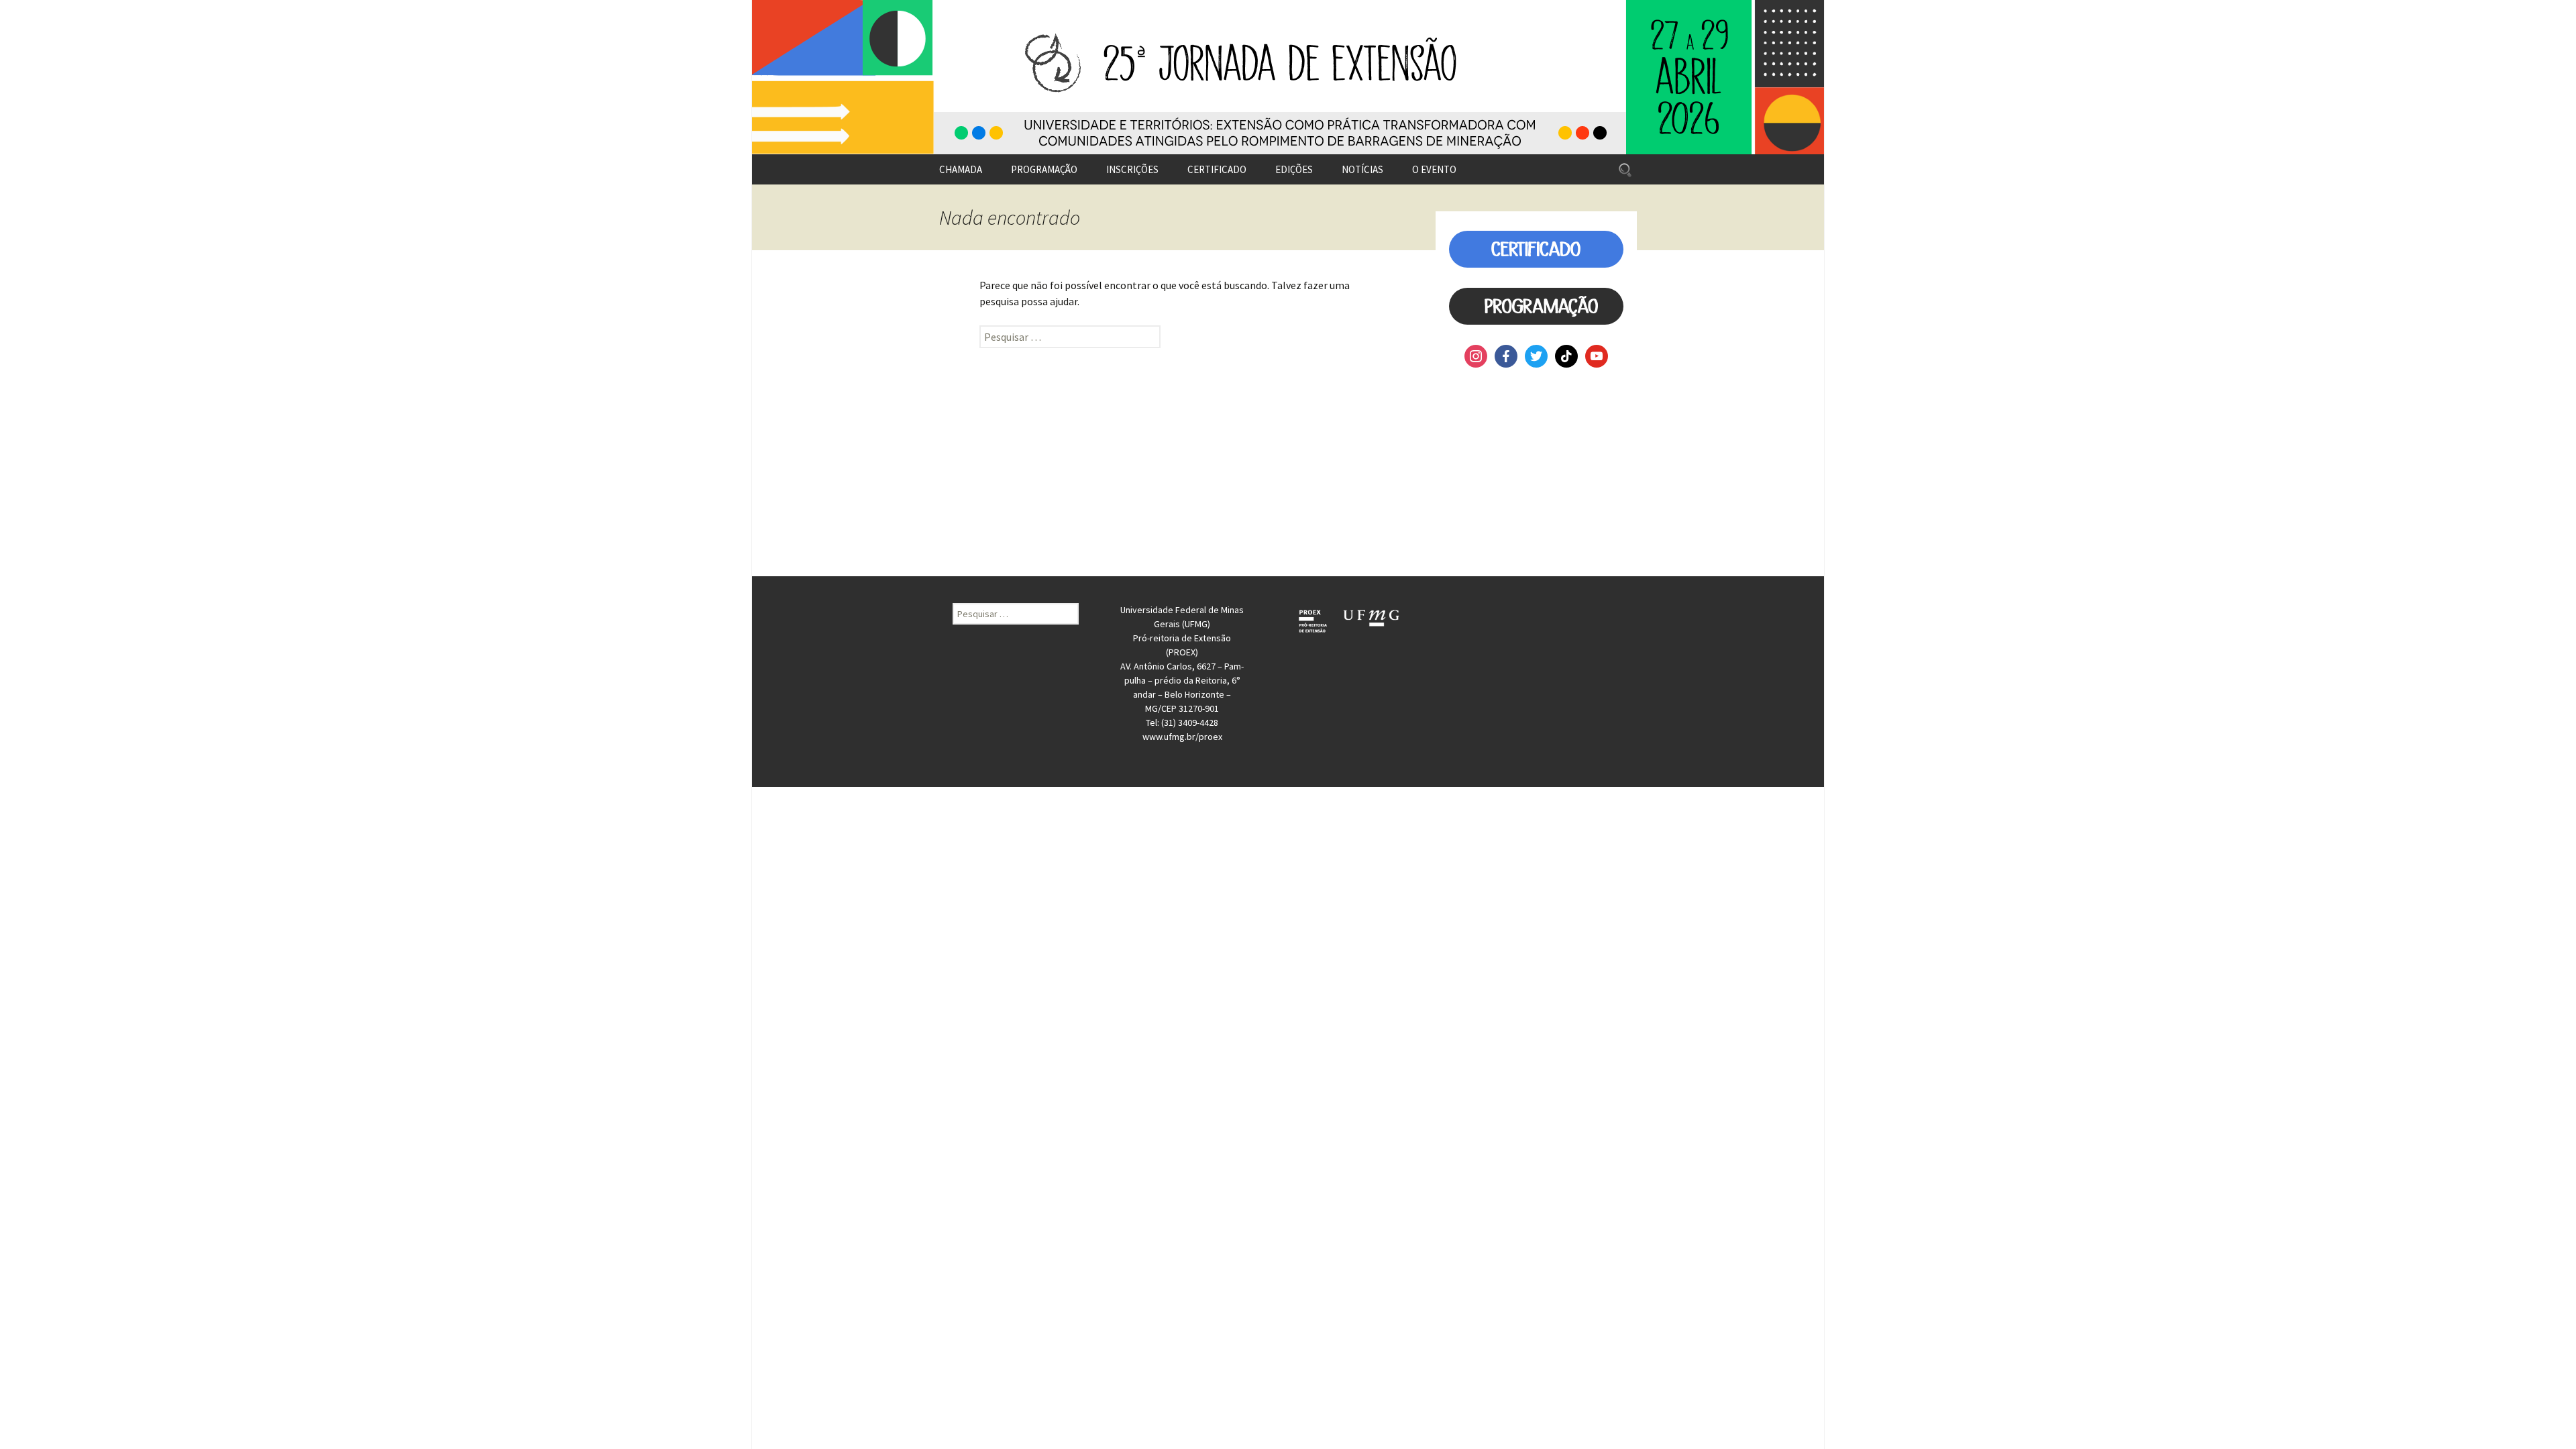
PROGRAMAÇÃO (1044, 169)
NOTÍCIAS (1362, 169)
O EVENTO (1434, 169)
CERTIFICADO (1217, 169)
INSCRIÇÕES (1132, 169)
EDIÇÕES (1294, 169)
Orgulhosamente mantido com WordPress (837, 794)
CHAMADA (961, 169)
